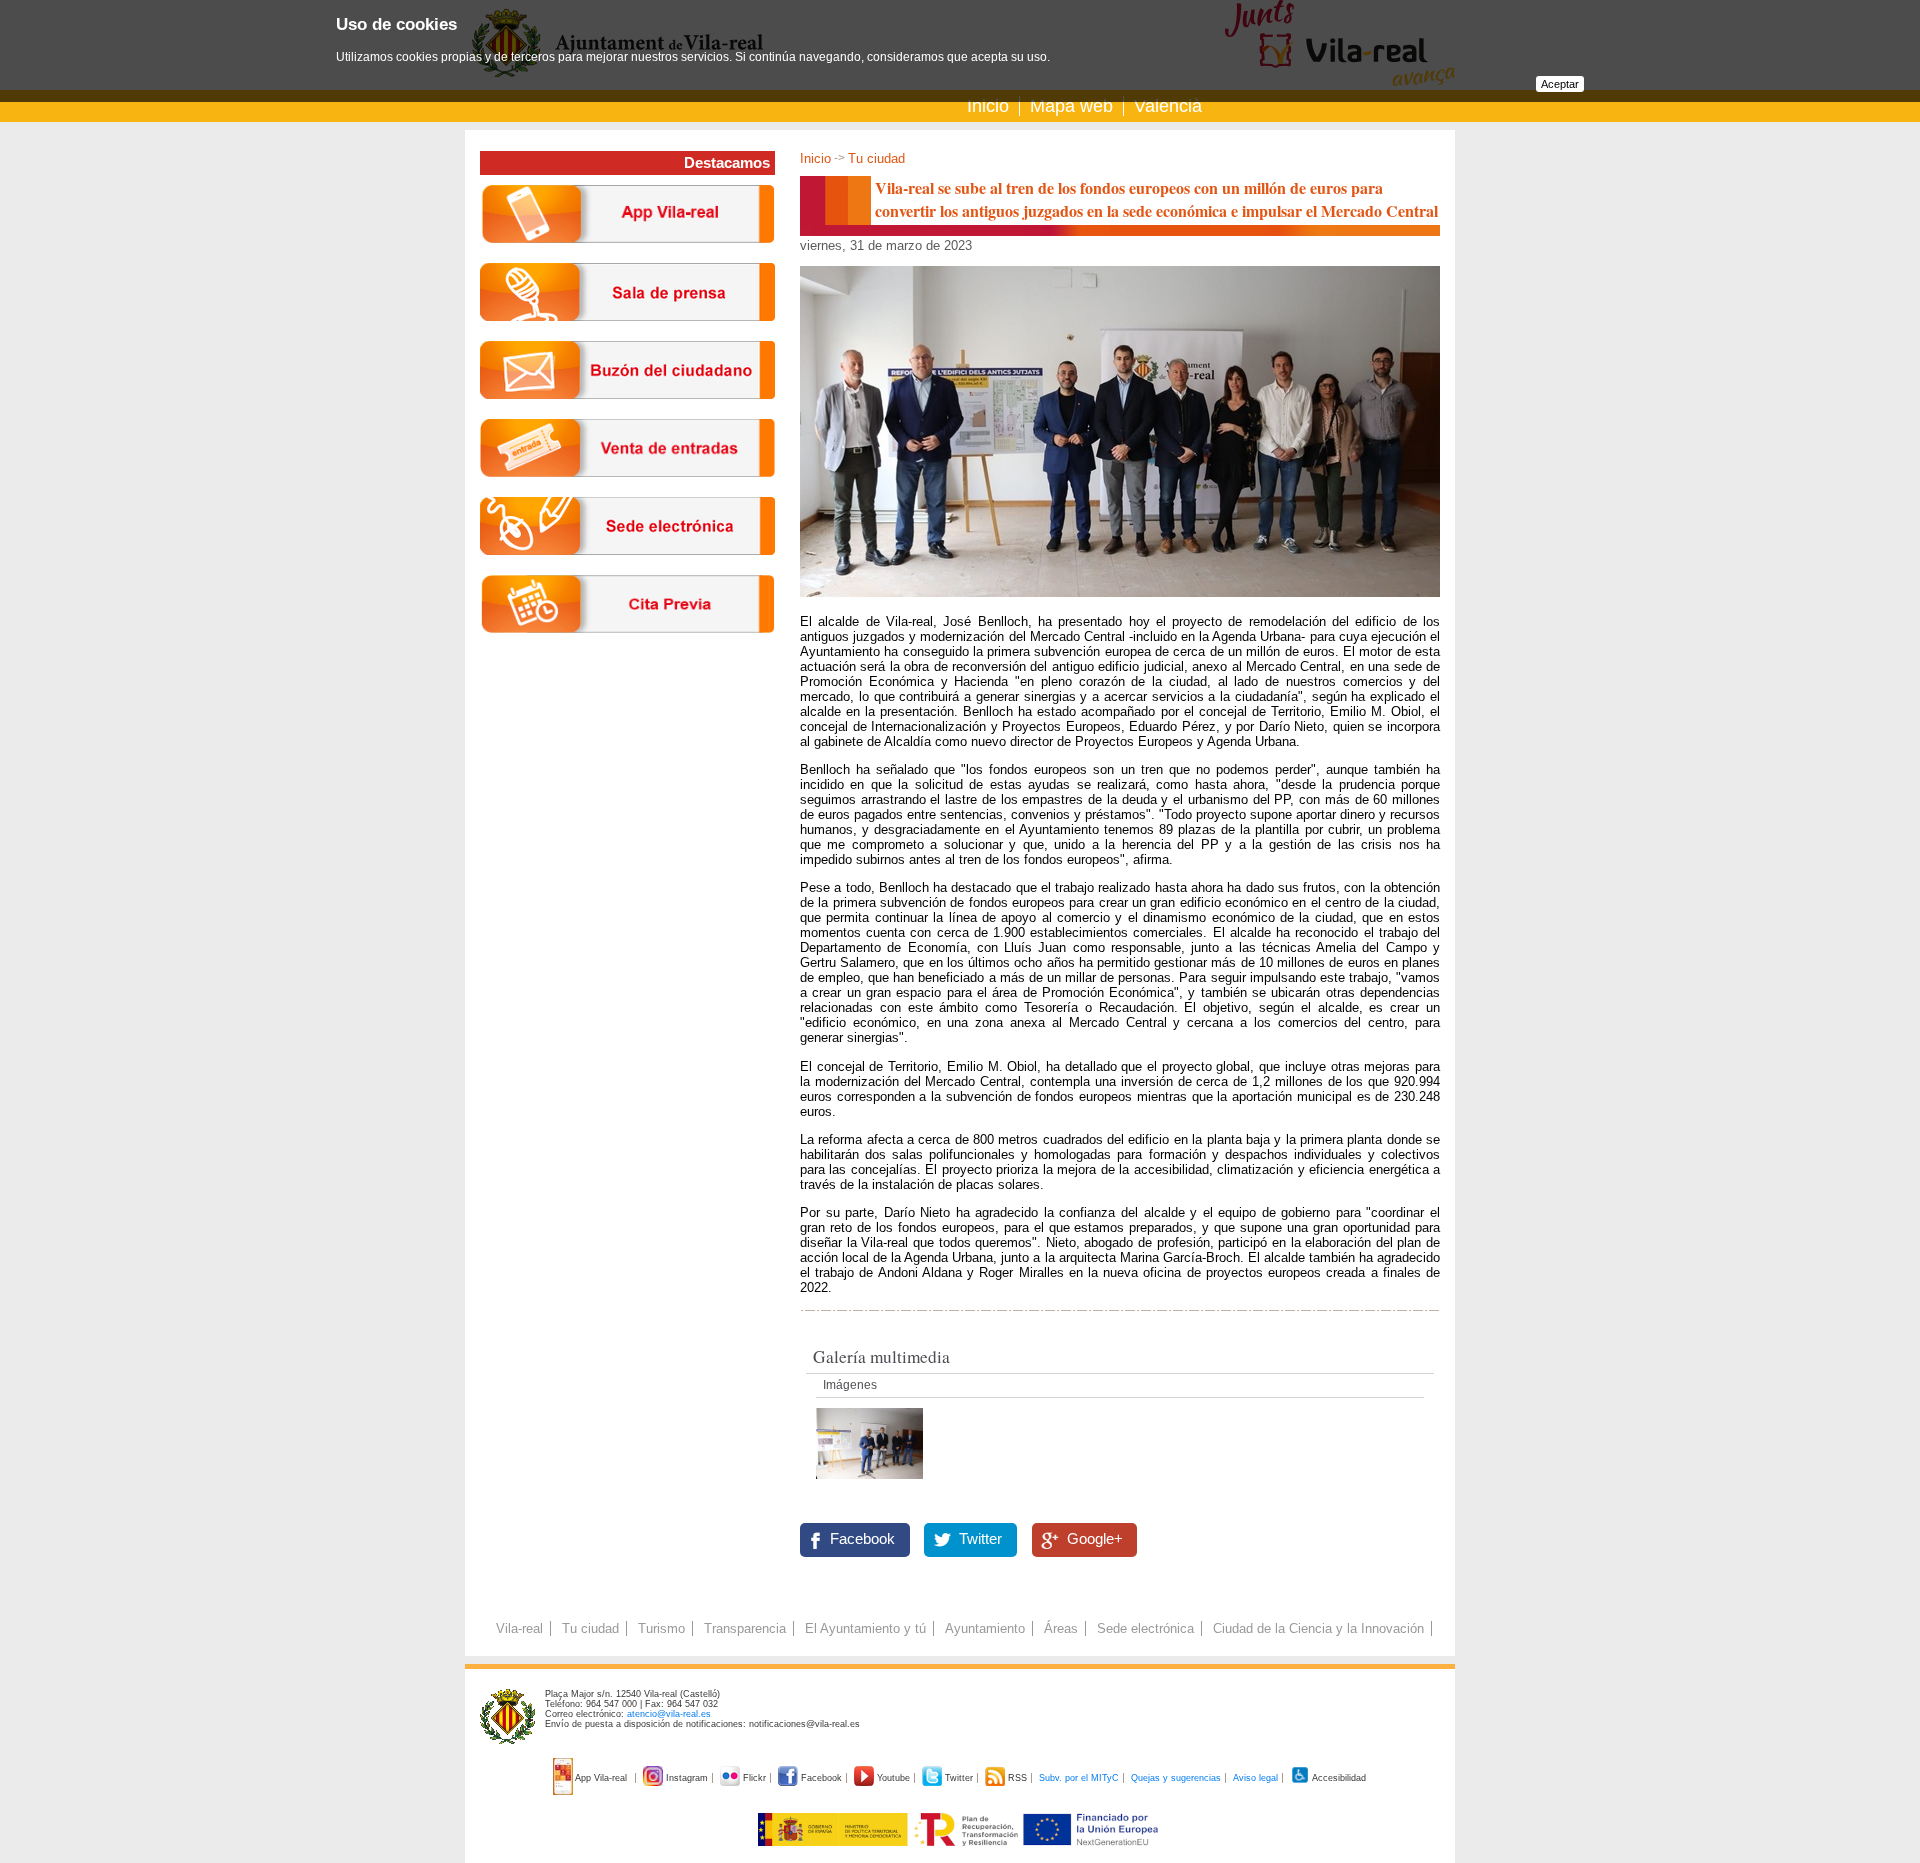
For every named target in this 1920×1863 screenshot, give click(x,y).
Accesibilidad (1338, 1778)
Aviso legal (1255, 1778)
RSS (1017, 1778)
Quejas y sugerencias (1176, 1778)
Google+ (1095, 1539)
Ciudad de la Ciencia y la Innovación (1318, 1628)
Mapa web (1071, 106)
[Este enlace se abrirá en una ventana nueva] (627, 570)
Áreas (1061, 1628)
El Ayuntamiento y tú (865, 1628)
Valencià (1168, 106)
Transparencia (745, 1628)
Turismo (661, 1628)
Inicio (988, 106)
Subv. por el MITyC (1079, 1778)
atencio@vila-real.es (669, 1714)
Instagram (687, 1778)
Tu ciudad (876, 158)
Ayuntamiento (985, 1628)
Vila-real (519, 1628)
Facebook (862, 1539)
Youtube (893, 1778)
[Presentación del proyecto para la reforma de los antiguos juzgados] (869, 1484)
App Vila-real (601, 1778)
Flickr (754, 1778)
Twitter (980, 1539)
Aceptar (1560, 84)
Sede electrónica (1145, 1628)
